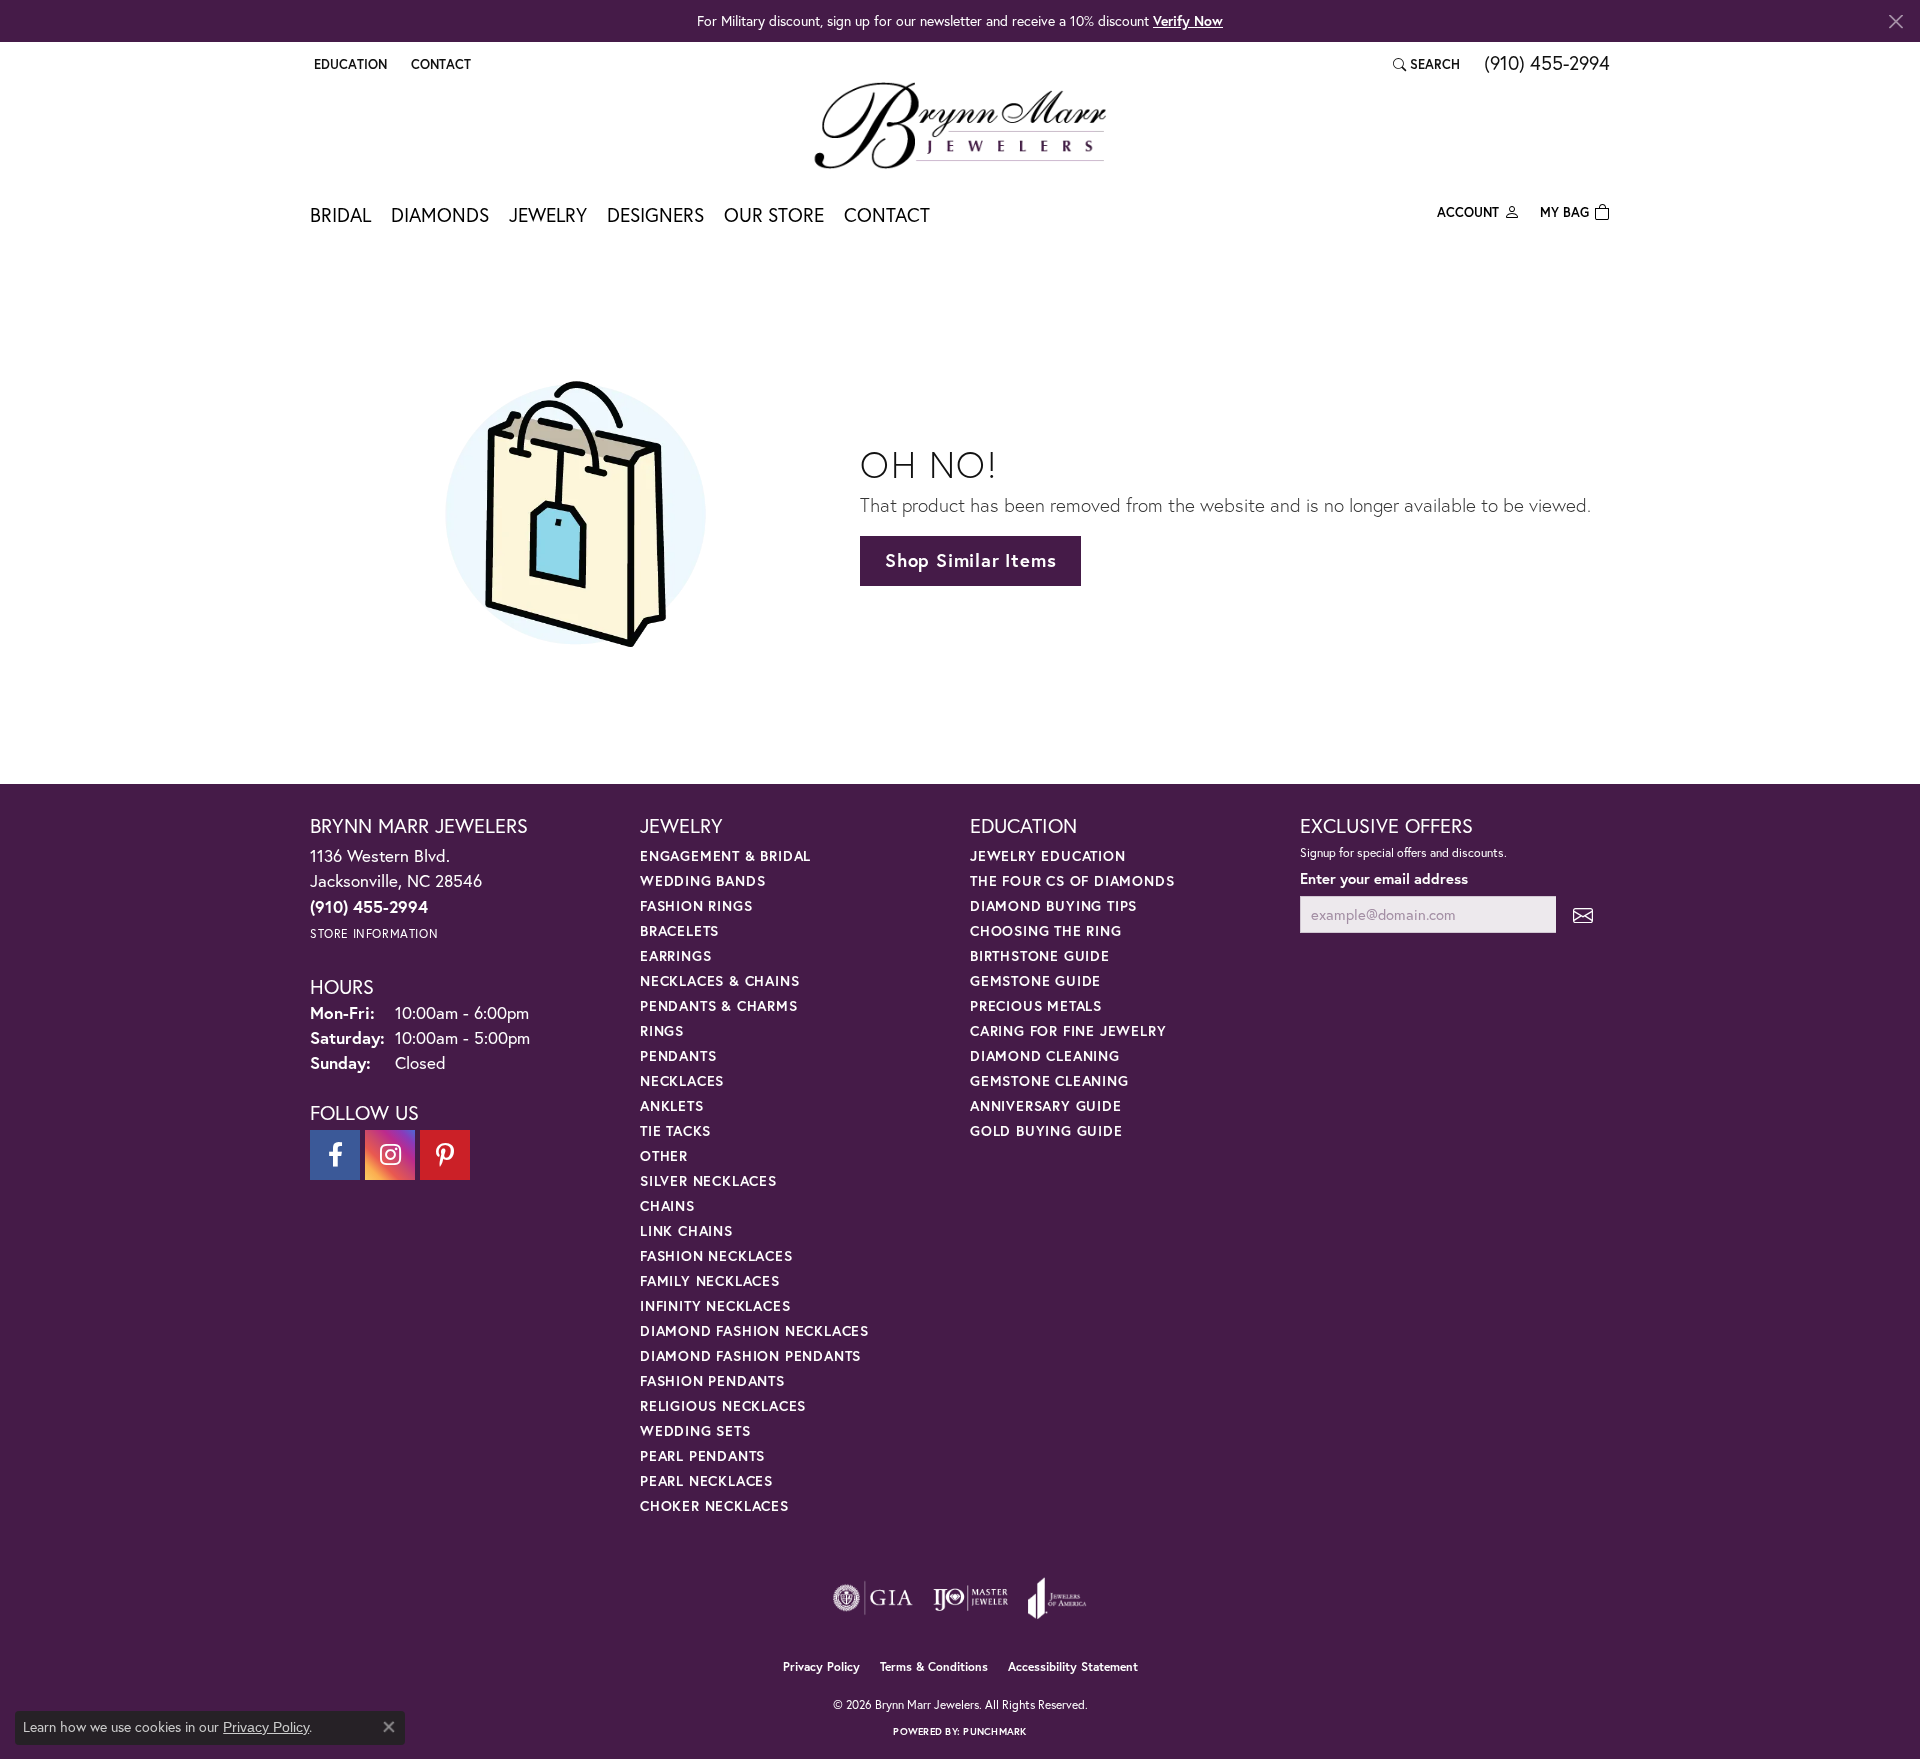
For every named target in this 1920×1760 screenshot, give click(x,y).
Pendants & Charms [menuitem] (719, 1005)
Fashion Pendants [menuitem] (712, 1380)
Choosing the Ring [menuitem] (1046, 930)
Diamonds (440, 214)
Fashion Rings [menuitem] (696, 905)
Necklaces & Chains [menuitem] (719, 980)
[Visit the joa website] (1057, 1598)
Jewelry (548, 214)
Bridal (340, 214)
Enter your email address (1384, 878)
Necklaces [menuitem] (682, 1080)
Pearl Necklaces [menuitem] (706, 1480)
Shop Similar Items (970, 560)
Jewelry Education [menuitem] (1048, 855)
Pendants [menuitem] (678, 1055)
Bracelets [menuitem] (679, 930)
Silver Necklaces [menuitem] (708, 1180)
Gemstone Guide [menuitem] (1035, 980)
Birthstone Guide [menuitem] (1040, 955)
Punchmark (994, 1731)
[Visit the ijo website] (970, 1598)
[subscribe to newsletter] (1583, 914)
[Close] (1895, 21)
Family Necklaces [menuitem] (710, 1280)
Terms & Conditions (934, 1666)
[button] (348, 64)
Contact (887, 214)
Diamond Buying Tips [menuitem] (1053, 905)
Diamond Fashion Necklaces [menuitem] (754, 1330)
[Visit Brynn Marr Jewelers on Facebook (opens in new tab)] (335, 1155)
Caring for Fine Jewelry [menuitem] (1068, 1030)
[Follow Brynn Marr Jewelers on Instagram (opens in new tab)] (390, 1155)
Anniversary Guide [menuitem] (1046, 1105)
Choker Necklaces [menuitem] (714, 1505)
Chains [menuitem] (667, 1205)
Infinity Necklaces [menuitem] (715, 1305)
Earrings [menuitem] (675, 955)
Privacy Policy (821, 1666)
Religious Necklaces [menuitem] (723, 1405)
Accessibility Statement (1073, 1666)
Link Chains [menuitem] (686, 1230)
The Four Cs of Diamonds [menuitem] (1072, 880)
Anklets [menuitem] (672, 1105)
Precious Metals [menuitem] (1036, 1005)
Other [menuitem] (664, 1155)
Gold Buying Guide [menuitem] (1046, 1130)
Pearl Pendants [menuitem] (702, 1455)
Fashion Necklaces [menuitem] (716, 1255)
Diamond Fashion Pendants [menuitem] (750, 1355)
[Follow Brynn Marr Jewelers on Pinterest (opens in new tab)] (445, 1155)
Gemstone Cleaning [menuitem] (1049, 1080)
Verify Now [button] (1188, 20)
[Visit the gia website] (873, 1598)
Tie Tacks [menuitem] (675, 1130)
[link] (439, 64)
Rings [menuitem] (662, 1030)
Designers (655, 214)
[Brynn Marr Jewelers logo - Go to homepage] (960, 125)
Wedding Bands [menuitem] (702, 880)
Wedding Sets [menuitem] (695, 1430)
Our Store (774, 214)
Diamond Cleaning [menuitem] (1045, 1055)
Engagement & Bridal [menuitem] (725, 855)
